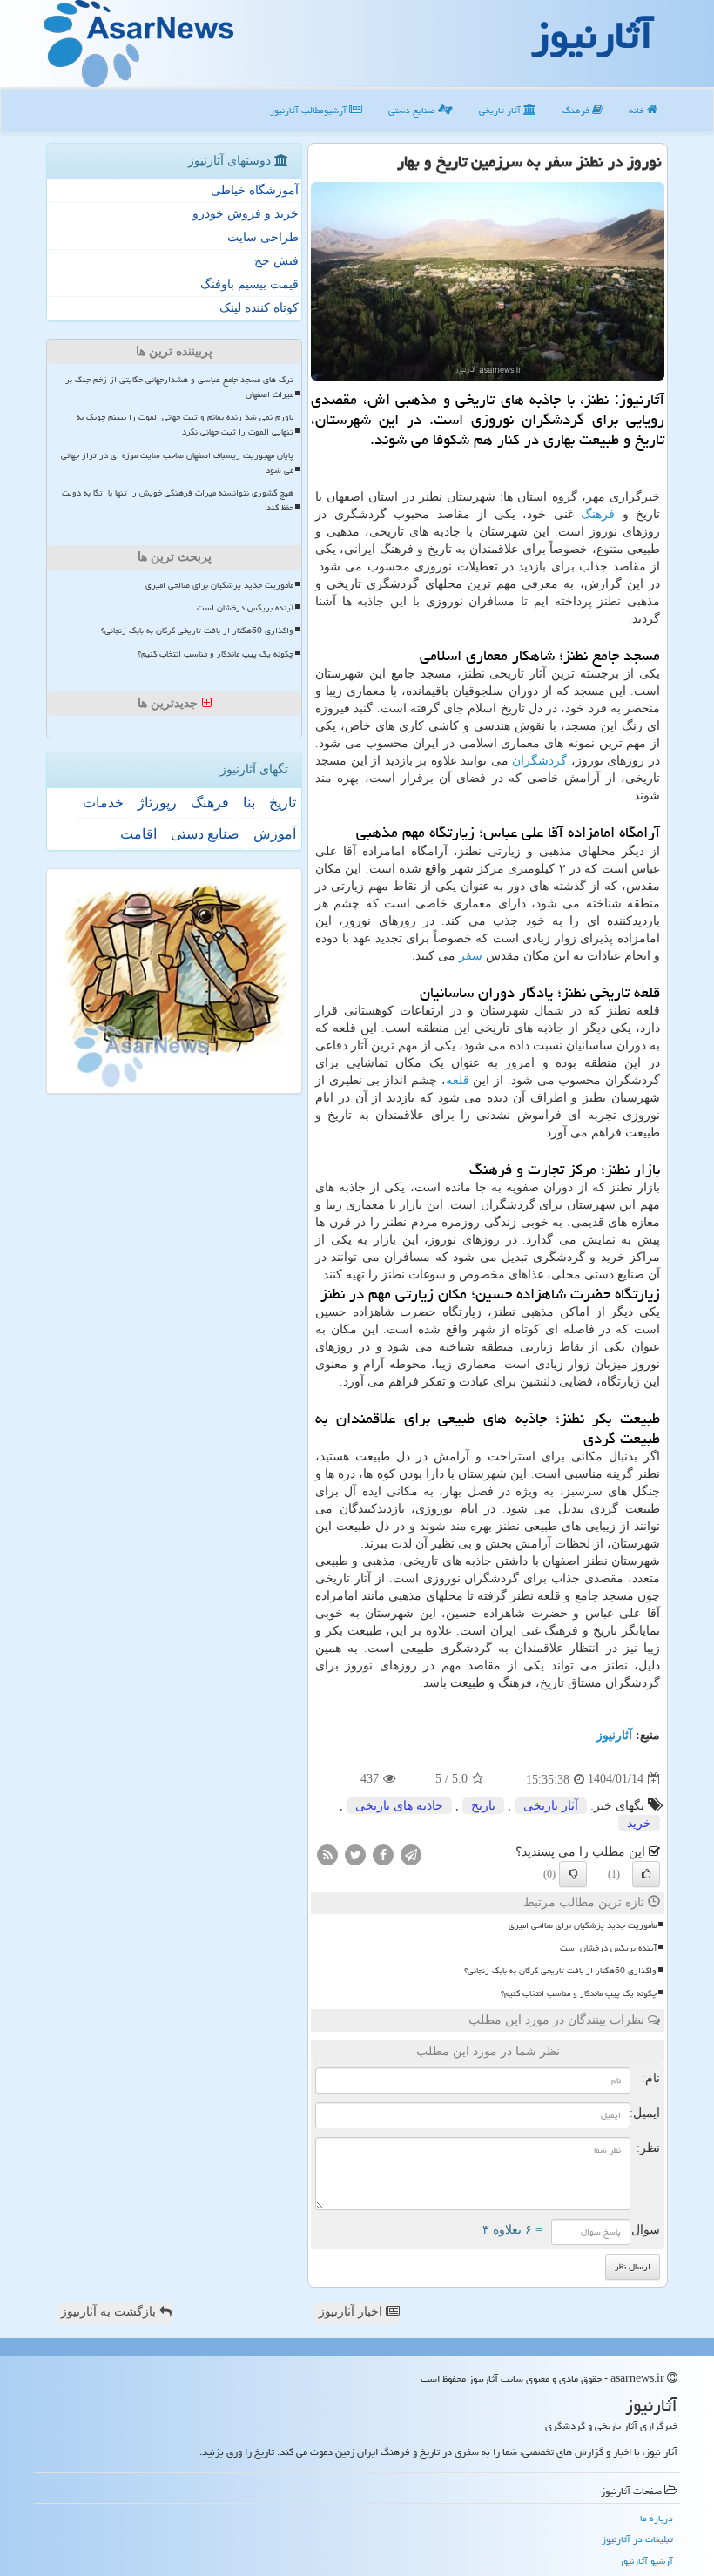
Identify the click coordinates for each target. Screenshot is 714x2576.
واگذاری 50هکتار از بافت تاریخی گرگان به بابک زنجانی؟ (560, 1971)
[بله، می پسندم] (646, 1874)
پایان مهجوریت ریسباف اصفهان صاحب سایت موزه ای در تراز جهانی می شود (177, 463)
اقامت (138, 834)
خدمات (103, 802)
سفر (471, 956)
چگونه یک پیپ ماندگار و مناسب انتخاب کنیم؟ (579, 1993)
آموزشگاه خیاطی (255, 190)
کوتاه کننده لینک (259, 308)
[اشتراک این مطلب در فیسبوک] (383, 1854)
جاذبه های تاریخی (399, 1806)
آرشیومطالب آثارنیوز (310, 110)
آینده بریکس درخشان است (608, 1948)
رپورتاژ (157, 802)
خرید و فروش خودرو (246, 214)
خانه (638, 110)
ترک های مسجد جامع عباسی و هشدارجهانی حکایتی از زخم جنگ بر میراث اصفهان (179, 387)
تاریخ (483, 1806)
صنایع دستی (413, 110)
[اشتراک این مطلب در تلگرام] (411, 1854)
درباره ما (657, 2518)
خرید (639, 1823)
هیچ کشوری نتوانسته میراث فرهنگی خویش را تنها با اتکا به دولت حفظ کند (178, 500)
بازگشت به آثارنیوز (110, 2312)
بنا (249, 802)
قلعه (458, 1080)
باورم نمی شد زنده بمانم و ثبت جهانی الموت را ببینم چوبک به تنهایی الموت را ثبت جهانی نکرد (185, 425)
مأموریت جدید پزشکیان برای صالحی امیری (583, 1925)
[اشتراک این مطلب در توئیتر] (355, 1854)
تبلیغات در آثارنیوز (637, 2539)
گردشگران (539, 761)
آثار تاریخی (501, 110)
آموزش (275, 834)
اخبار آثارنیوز (352, 2312)
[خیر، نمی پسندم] (573, 1874)
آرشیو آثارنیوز (646, 2561)
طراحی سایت (263, 237)
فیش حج (276, 261)
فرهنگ (577, 110)
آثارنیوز (614, 1735)
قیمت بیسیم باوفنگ (249, 284)
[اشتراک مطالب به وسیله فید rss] (327, 1854)
